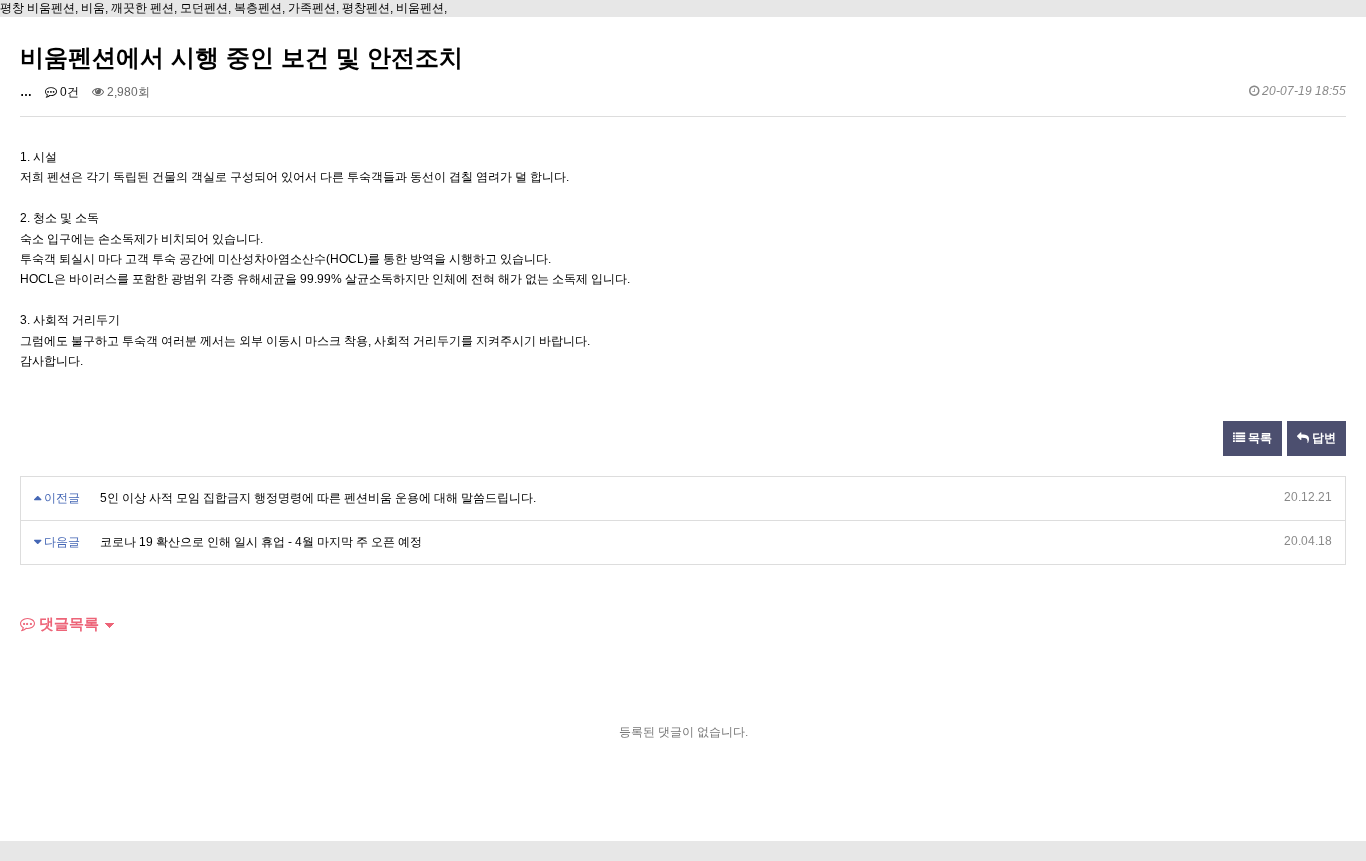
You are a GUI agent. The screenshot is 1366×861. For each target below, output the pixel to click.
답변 (1322, 438)
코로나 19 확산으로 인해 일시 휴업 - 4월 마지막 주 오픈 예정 (261, 542)
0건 (68, 92)
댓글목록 (67, 623)
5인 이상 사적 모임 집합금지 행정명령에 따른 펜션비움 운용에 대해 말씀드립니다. (318, 498)
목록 (1258, 438)
